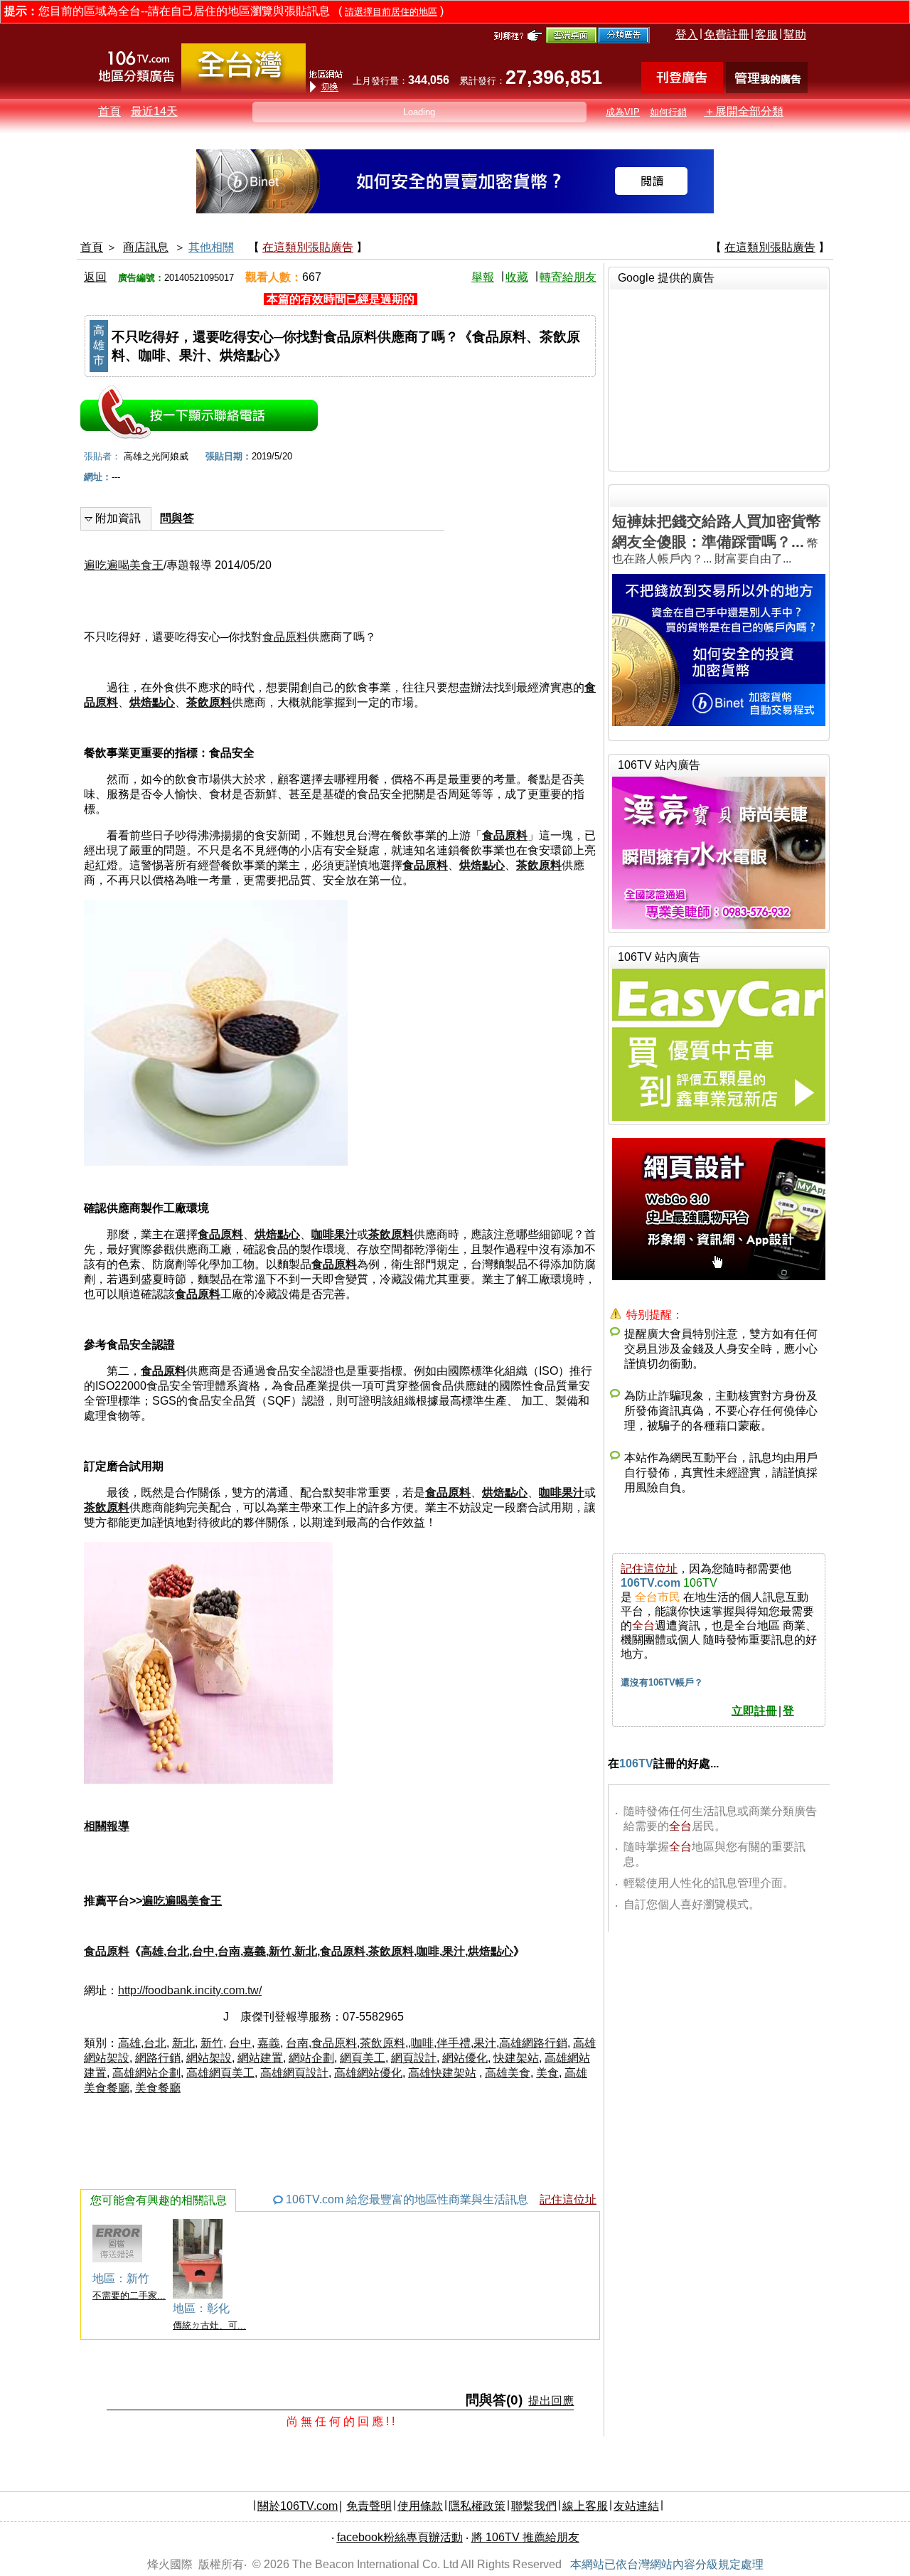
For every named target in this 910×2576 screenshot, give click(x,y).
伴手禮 (454, 2043)
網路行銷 (158, 2058)
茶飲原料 (209, 702)
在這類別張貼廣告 (308, 247)
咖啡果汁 (334, 1234)
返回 (95, 277)
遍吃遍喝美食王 (124, 565)
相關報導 (107, 1826)
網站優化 (465, 2058)
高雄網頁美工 (220, 2073)
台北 (178, 1951)
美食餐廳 (158, 2088)
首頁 (109, 111)
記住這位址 (568, 2199)
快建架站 (516, 2058)
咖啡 (428, 1951)
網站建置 (260, 2058)
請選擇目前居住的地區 (391, 12)
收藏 (517, 277)
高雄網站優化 (368, 2073)
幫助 (795, 34)
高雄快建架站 (442, 2073)
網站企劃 (311, 2058)
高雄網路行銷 (533, 2043)
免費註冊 (727, 34)
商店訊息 (146, 247)
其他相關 (211, 247)
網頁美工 (363, 2058)
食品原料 (285, 637)
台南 (229, 1951)
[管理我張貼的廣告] (767, 89)
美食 (547, 2073)
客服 (766, 34)
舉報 (483, 277)
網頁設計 (414, 2058)
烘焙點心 (152, 702)
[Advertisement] (719, 378)
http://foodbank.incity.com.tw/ (190, 1990)
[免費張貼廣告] (682, 89)
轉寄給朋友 (568, 277)
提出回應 (551, 2401)
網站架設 (209, 2058)
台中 (203, 1951)
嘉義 (255, 1951)
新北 (306, 1951)
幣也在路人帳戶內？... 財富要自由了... (717, 539)
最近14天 (154, 111)
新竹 (280, 1951)
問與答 (177, 518)
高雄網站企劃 (146, 2073)
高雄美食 (508, 2073)
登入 (687, 34)
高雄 (152, 1951)
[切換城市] (243, 90)
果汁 (454, 1951)
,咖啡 (421, 2043)
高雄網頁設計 (294, 2073)
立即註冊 (754, 1711)
